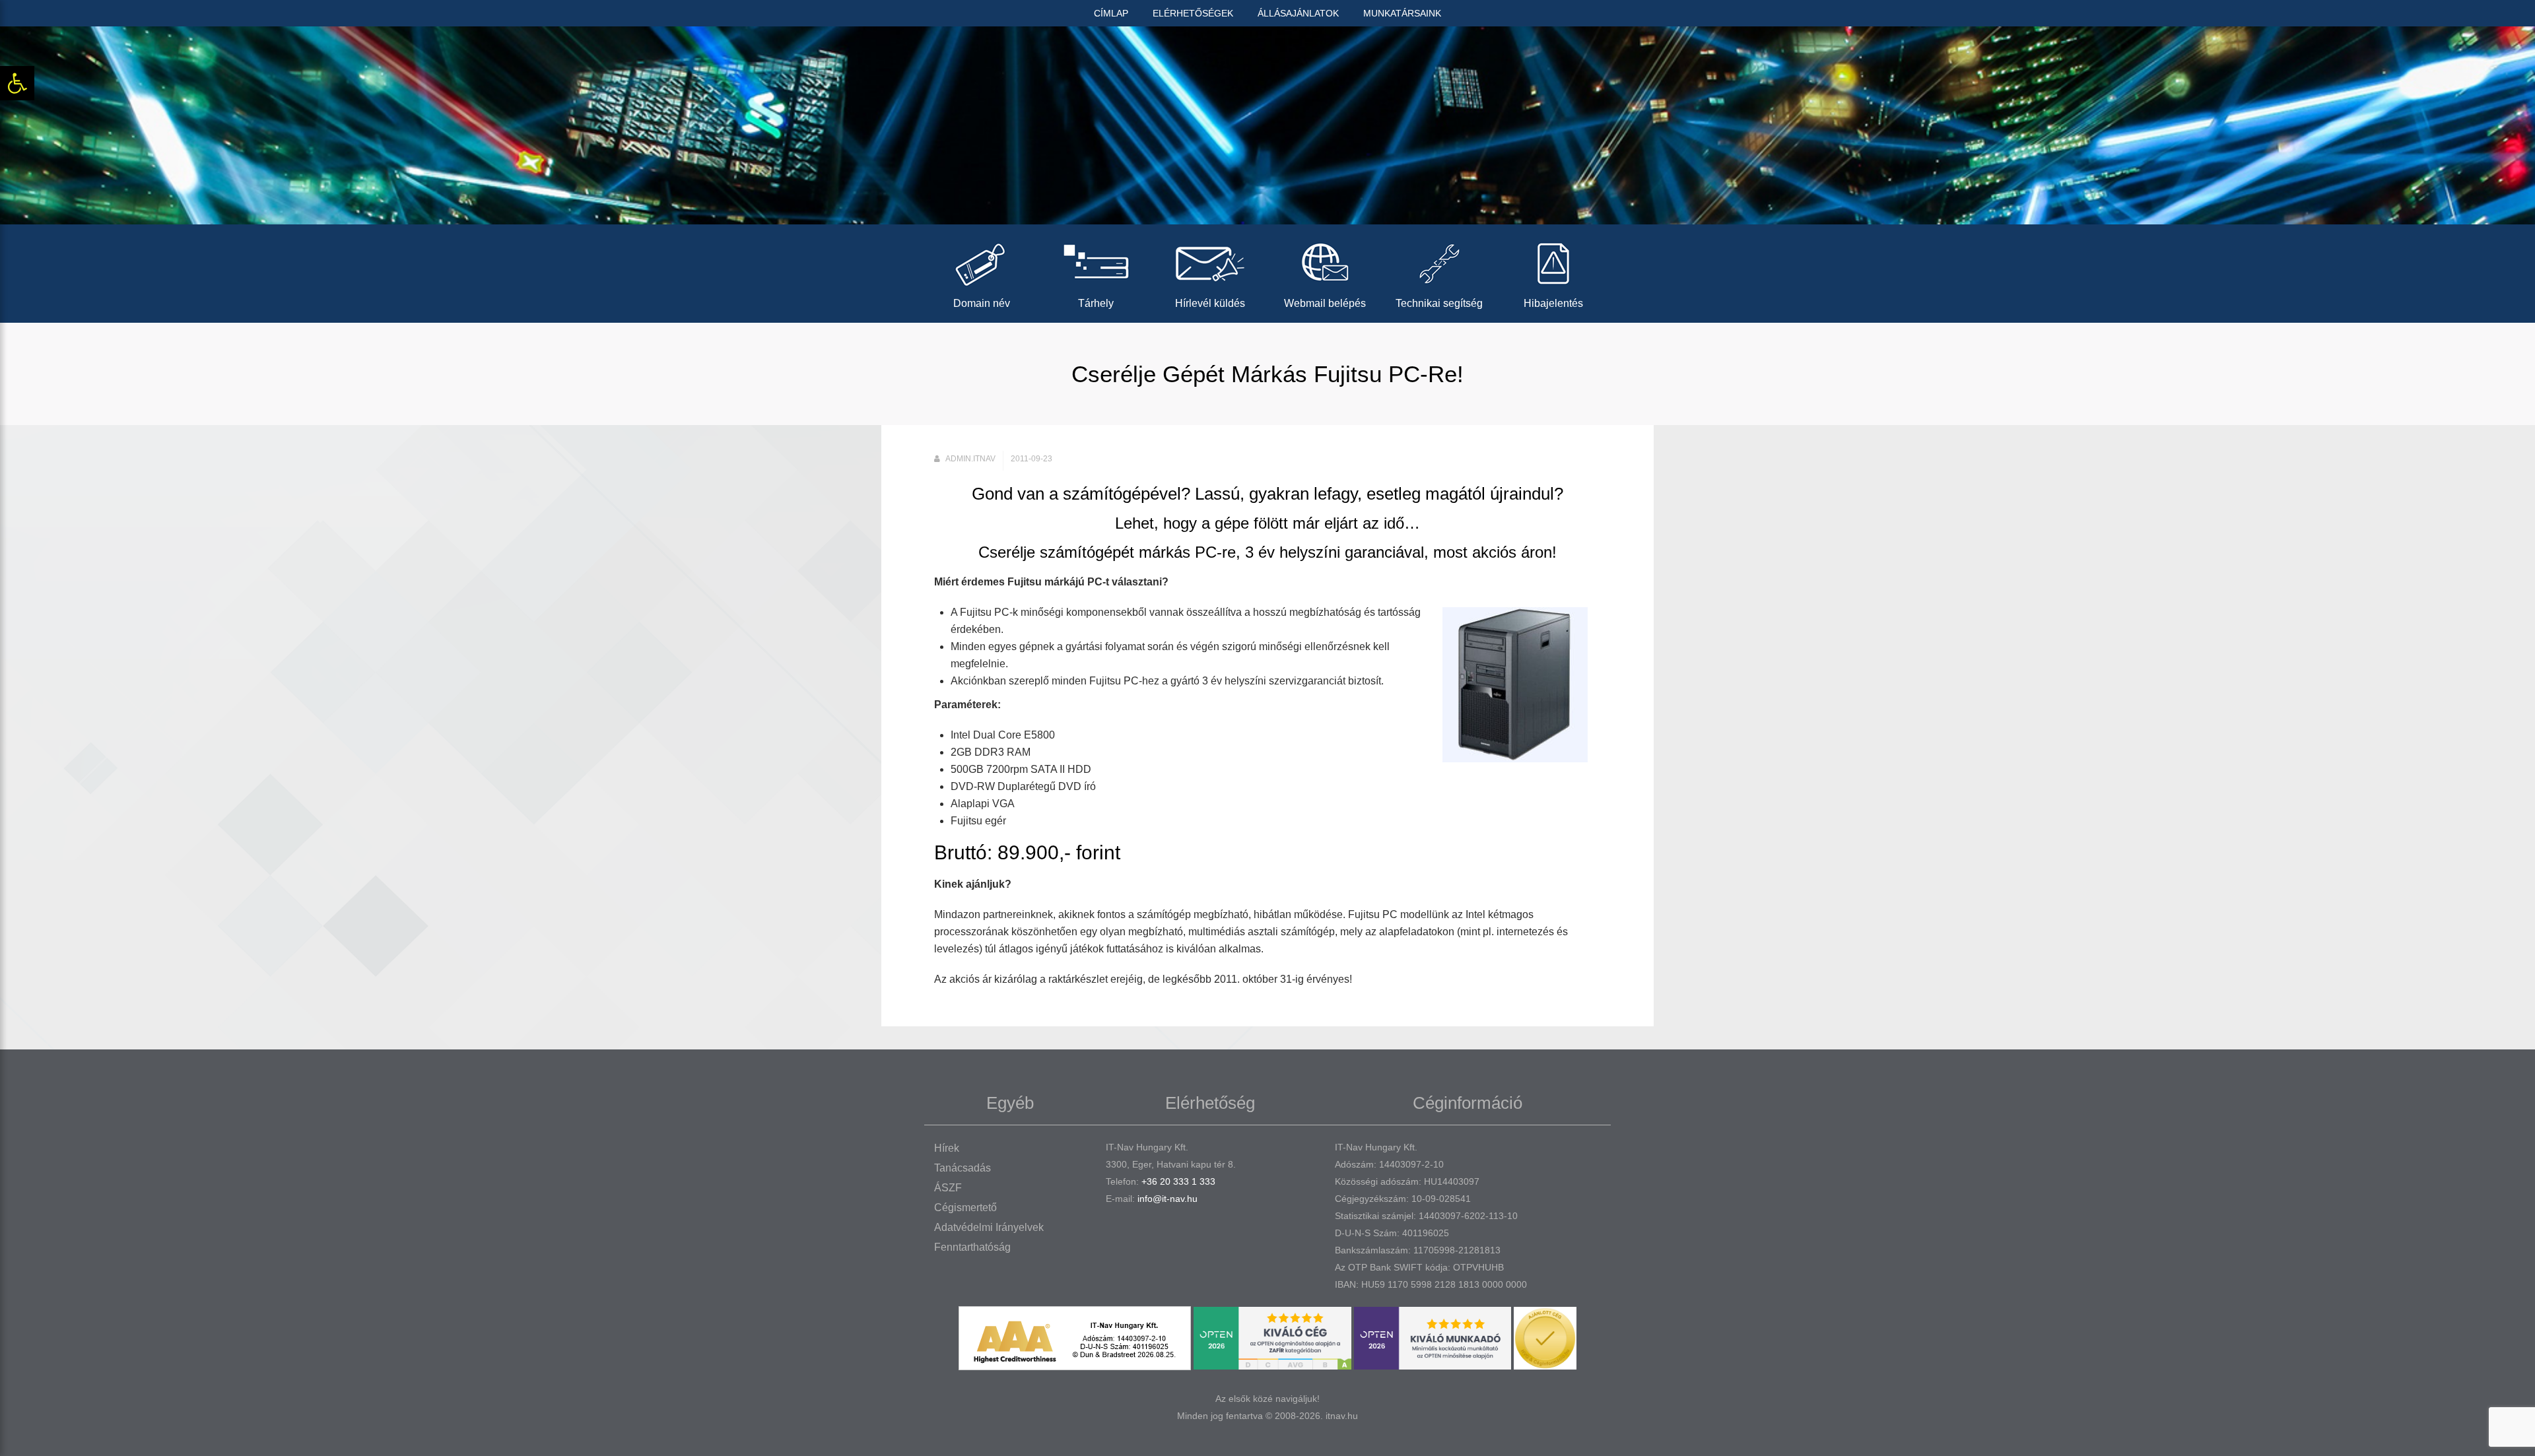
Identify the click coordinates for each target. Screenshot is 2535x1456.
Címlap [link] (1111, 13)
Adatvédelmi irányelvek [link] (989, 1227)
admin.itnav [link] (970, 459)
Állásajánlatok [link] (1298, 13)
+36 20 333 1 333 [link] (1178, 1181)
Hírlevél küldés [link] (1210, 303)
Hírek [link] (947, 1148)
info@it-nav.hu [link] (1167, 1199)
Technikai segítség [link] (1439, 303)
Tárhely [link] (1096, 303)
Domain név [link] (982, 303)
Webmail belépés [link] (1325, 303)
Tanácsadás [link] (963, 1168)
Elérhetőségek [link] (1193, 13)
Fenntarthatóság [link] (972, 1247)
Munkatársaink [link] (1402, 13)
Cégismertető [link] (965, 1208)
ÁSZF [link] (948, 1188)
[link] (17, 83)
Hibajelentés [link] (1553, 303)
